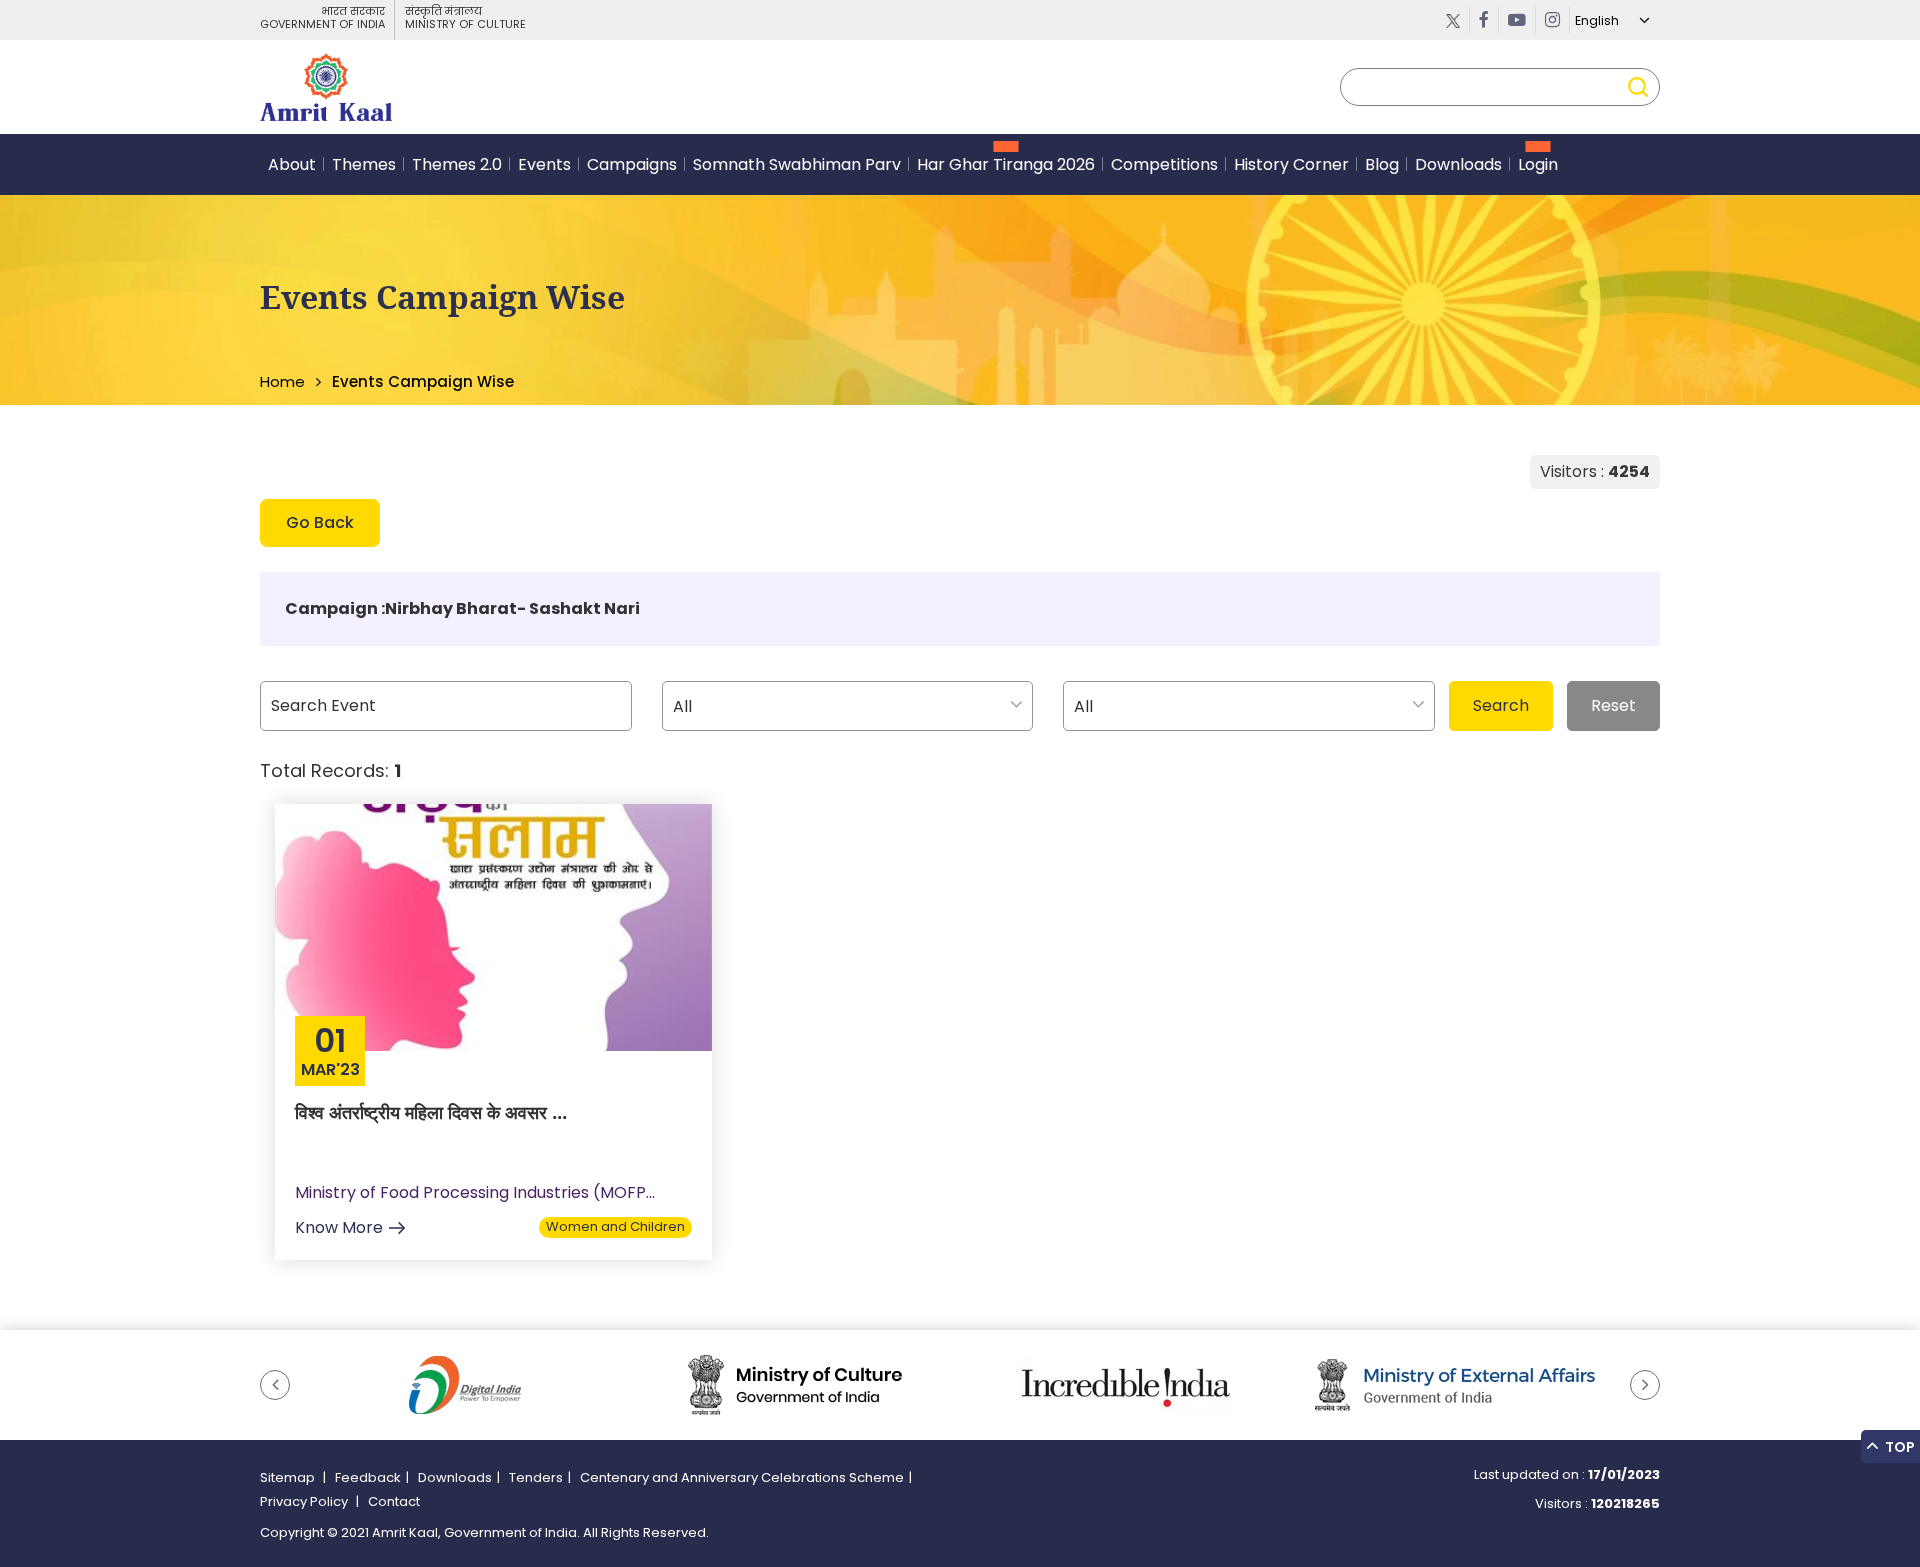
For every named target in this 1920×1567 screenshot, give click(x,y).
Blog (1382, 164)
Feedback (368, 1477)
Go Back (320, 522)
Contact (394, 1501)
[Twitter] (1453, 20)
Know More (339, 1227)
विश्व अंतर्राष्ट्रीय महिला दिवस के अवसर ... (431, 1112)
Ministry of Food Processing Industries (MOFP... (475, 1193)
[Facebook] (1484, 20)
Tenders (536, 1477)
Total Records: (330, 770)
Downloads (1458, 164)
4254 (1629, 471)
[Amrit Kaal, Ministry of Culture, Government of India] (326, 87)
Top (1898, 1447)
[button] (275, 1385)
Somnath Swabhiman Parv (797, 164)
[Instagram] (1553, 20)
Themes (364, 164)
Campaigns (632, 164)
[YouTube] (1517, 20)
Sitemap (289, 1477)
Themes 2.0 (457, 164)
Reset (1613, 705)
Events (544, 164)
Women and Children (615, 1226)
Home (282, 381)
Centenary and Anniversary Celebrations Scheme (742, 1477)
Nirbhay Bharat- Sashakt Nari (512, 608)
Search (1501, 705)
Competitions (1164, 164)
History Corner (1291, 164)
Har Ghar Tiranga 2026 (1006, 164)
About (292, 164)
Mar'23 (330, 1070)
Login (1538, 164)
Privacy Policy (305, 1501)
